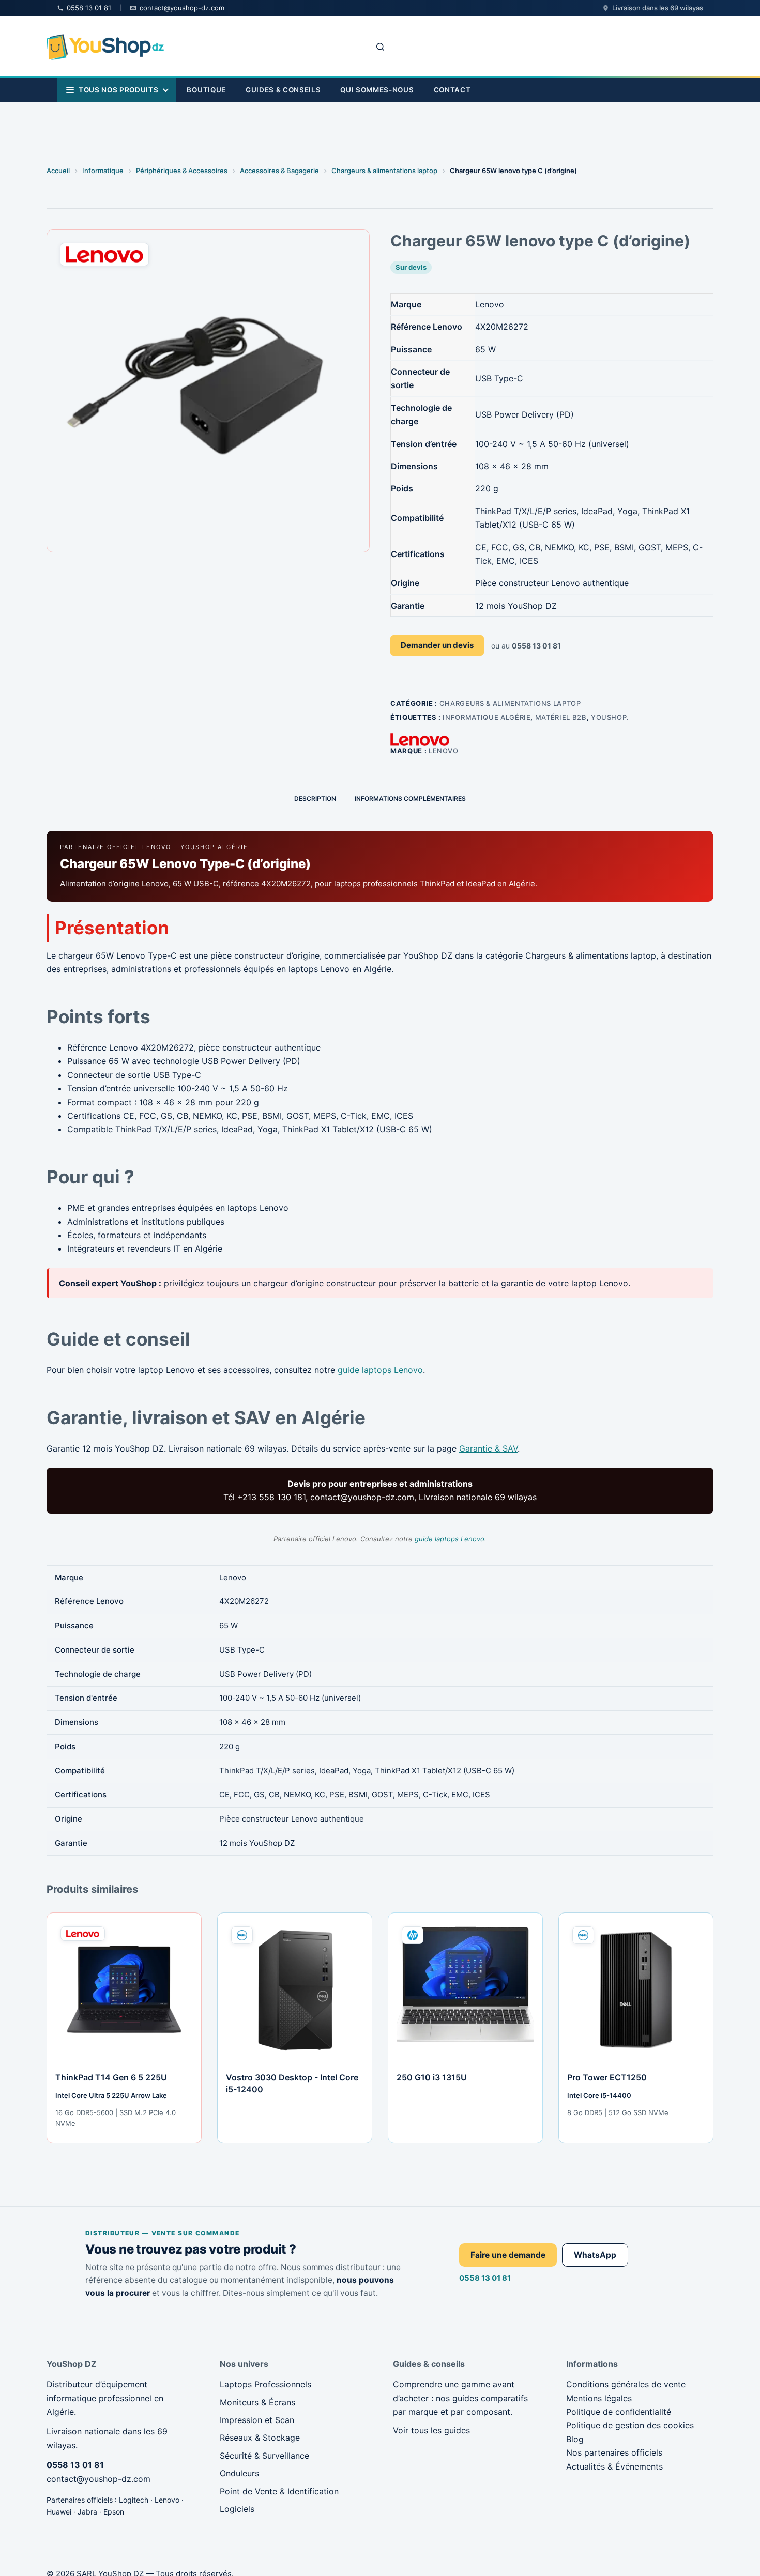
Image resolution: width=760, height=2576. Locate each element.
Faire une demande (508, 2255)
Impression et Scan (257, 2420)
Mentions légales (599, 2398)
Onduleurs (239, 2473)
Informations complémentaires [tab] (410, 799)
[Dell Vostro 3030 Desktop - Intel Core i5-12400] (295, 1990)
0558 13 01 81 (485, 2278)
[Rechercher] (380, 47)
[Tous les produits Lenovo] (420, 739)
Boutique (206, 90)
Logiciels (237, 2509)
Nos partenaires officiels (614, 2452)
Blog (575, 2439)
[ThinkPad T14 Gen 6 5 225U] (124, 1990)
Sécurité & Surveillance (264, 2456)
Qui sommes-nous (377, 90)
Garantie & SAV (488, 1448)
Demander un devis (437, 645)
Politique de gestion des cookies (630, 2425)
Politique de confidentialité (619, 2412)
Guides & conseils (283, 90)
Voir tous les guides (431, 2430)
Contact (452, 90)
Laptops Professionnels (265, 2384)
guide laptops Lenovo (380, 1370)
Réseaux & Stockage (260, 2438)
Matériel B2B (561, 717)
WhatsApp (595, 2255)
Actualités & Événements (614, 2466)
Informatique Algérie (487, 717)
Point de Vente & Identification (279, 2491)
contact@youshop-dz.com (98, 2479)
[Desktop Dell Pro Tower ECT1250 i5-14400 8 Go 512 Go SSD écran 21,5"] (636, 1990)
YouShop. (610, 717)
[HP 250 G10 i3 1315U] (465, 1990)
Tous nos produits (118, 90)
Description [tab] (315, 799)
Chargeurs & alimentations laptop (510, 703)
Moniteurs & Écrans (257, 2402)
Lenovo (444, 751)
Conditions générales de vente (626, 2384)
